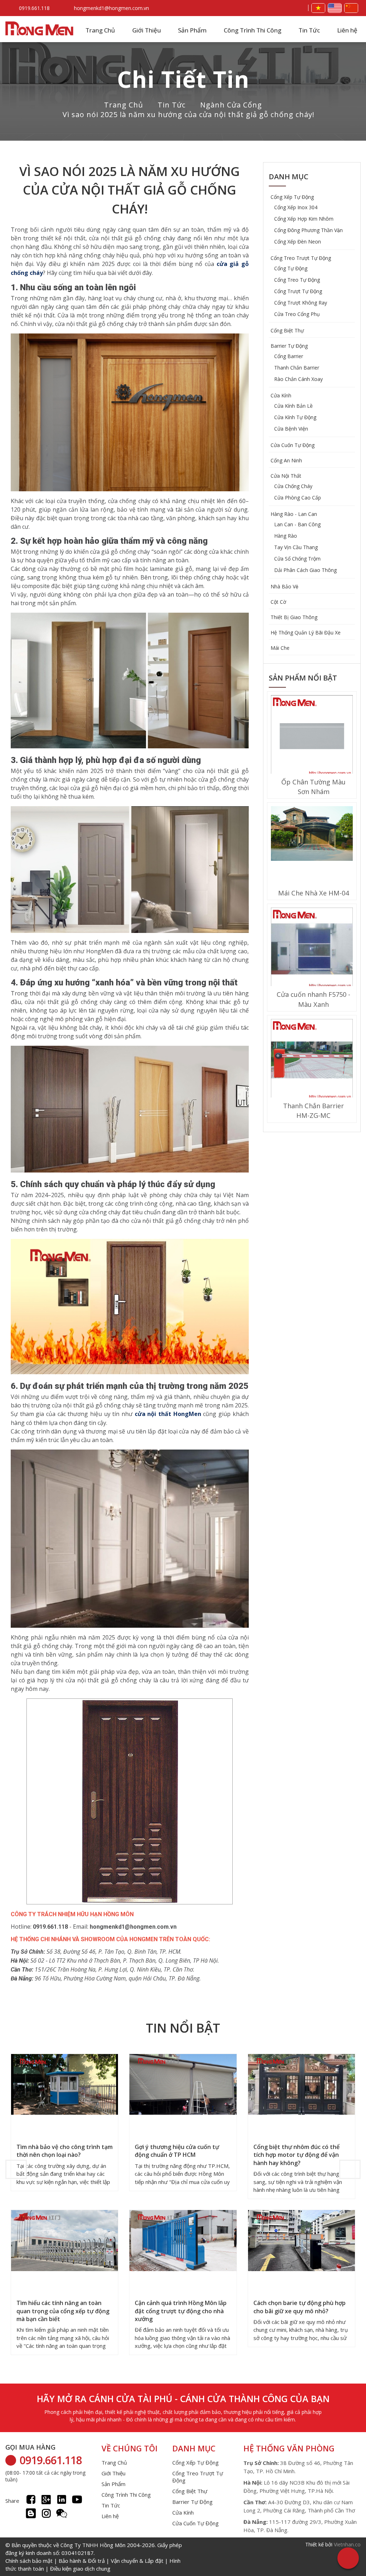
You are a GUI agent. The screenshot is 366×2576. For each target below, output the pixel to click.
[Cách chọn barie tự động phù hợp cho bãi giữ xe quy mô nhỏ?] (301, 2241)
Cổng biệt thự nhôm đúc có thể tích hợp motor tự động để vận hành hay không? (296, 2155)
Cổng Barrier (289, 356)
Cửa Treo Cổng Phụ (297, 314)
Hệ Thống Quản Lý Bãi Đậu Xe (306, 632)
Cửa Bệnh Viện (291, 429)
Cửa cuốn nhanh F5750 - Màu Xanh (313, 999)
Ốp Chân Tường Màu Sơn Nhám (313, 787)
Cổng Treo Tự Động (297, 280)
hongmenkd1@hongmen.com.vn (112, 8)
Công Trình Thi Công (253, 30)
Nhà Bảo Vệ (285, 586)
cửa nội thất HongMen (168, 1414)
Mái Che (280, 648)
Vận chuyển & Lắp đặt (137, 2561)
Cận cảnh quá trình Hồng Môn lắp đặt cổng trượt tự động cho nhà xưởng (181, 2311)
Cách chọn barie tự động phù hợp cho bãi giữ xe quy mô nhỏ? (300, 2307)
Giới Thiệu (147, 30)
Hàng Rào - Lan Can (294, 514)
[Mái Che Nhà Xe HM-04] (312, 834)
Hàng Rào (286, 536)
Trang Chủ (100, 30)
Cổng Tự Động (291, 268)
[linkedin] (62, 2499)
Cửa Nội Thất (286, 476)
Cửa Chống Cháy (293, 486)
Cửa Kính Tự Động (295, 417)
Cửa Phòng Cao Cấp (298, 498)
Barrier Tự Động (289, 346)
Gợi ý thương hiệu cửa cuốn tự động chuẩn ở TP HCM (177, 2151)
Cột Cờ (278, 602)
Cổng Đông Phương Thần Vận (308, 230)
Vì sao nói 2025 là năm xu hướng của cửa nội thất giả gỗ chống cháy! (189, 114)
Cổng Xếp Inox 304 (296, 207)
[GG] (46, 2499)
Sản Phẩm (192, 30)
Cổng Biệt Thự (287, 330)
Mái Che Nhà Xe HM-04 (313, 893)
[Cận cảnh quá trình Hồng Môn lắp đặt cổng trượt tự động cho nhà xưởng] (183, 2241)
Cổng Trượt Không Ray (301, 303)
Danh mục (289, 177)
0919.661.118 (34, 8)
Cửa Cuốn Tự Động (293, 445)
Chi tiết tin (183, 79)
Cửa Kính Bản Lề (293, 406)
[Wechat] (62, 2513)
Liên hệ (347, 30)
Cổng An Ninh (286, 460)
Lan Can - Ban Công (297, 524)
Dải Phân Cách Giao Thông (305, 570)
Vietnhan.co (347, 2544)
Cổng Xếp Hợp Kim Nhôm (304, 219)
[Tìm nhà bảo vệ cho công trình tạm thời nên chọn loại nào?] (65, 2085)
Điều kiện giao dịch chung (80, 2569)
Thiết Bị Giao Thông (294, 617)
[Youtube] (77, 2499)
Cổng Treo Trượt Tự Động (301, 258)
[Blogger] (31, 2513)
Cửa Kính (281, 395)
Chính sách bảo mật (29, 2561)
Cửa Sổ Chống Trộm (297, 559)
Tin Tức (309, 30)
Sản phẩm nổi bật (303, 678)
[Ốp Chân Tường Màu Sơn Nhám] (312, 737)
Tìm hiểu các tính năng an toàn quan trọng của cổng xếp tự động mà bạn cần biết (63, 2311)
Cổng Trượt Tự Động (298, 291)
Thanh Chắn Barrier (297, 368)
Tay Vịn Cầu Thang (296, 547)
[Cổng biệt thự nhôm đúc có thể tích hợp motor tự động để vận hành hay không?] (301, 2085)
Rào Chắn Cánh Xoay (298, 379)
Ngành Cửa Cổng (231, 105)
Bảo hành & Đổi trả (82, 2561)
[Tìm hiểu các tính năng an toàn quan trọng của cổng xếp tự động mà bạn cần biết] (65, 2241)
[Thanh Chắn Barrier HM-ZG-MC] (312, 1061)
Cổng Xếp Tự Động (292, 197)
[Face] (31, 2499)
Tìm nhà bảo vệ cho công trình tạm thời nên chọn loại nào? (65, 2151)
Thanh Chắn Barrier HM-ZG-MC (313, 1111)
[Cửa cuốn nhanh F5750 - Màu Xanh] (312, 949)
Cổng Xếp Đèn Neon (298, 242)
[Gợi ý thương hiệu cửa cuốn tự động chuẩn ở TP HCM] (183, 2085)
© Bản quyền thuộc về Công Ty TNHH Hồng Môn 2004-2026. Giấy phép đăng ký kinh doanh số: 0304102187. (94, 2557)
